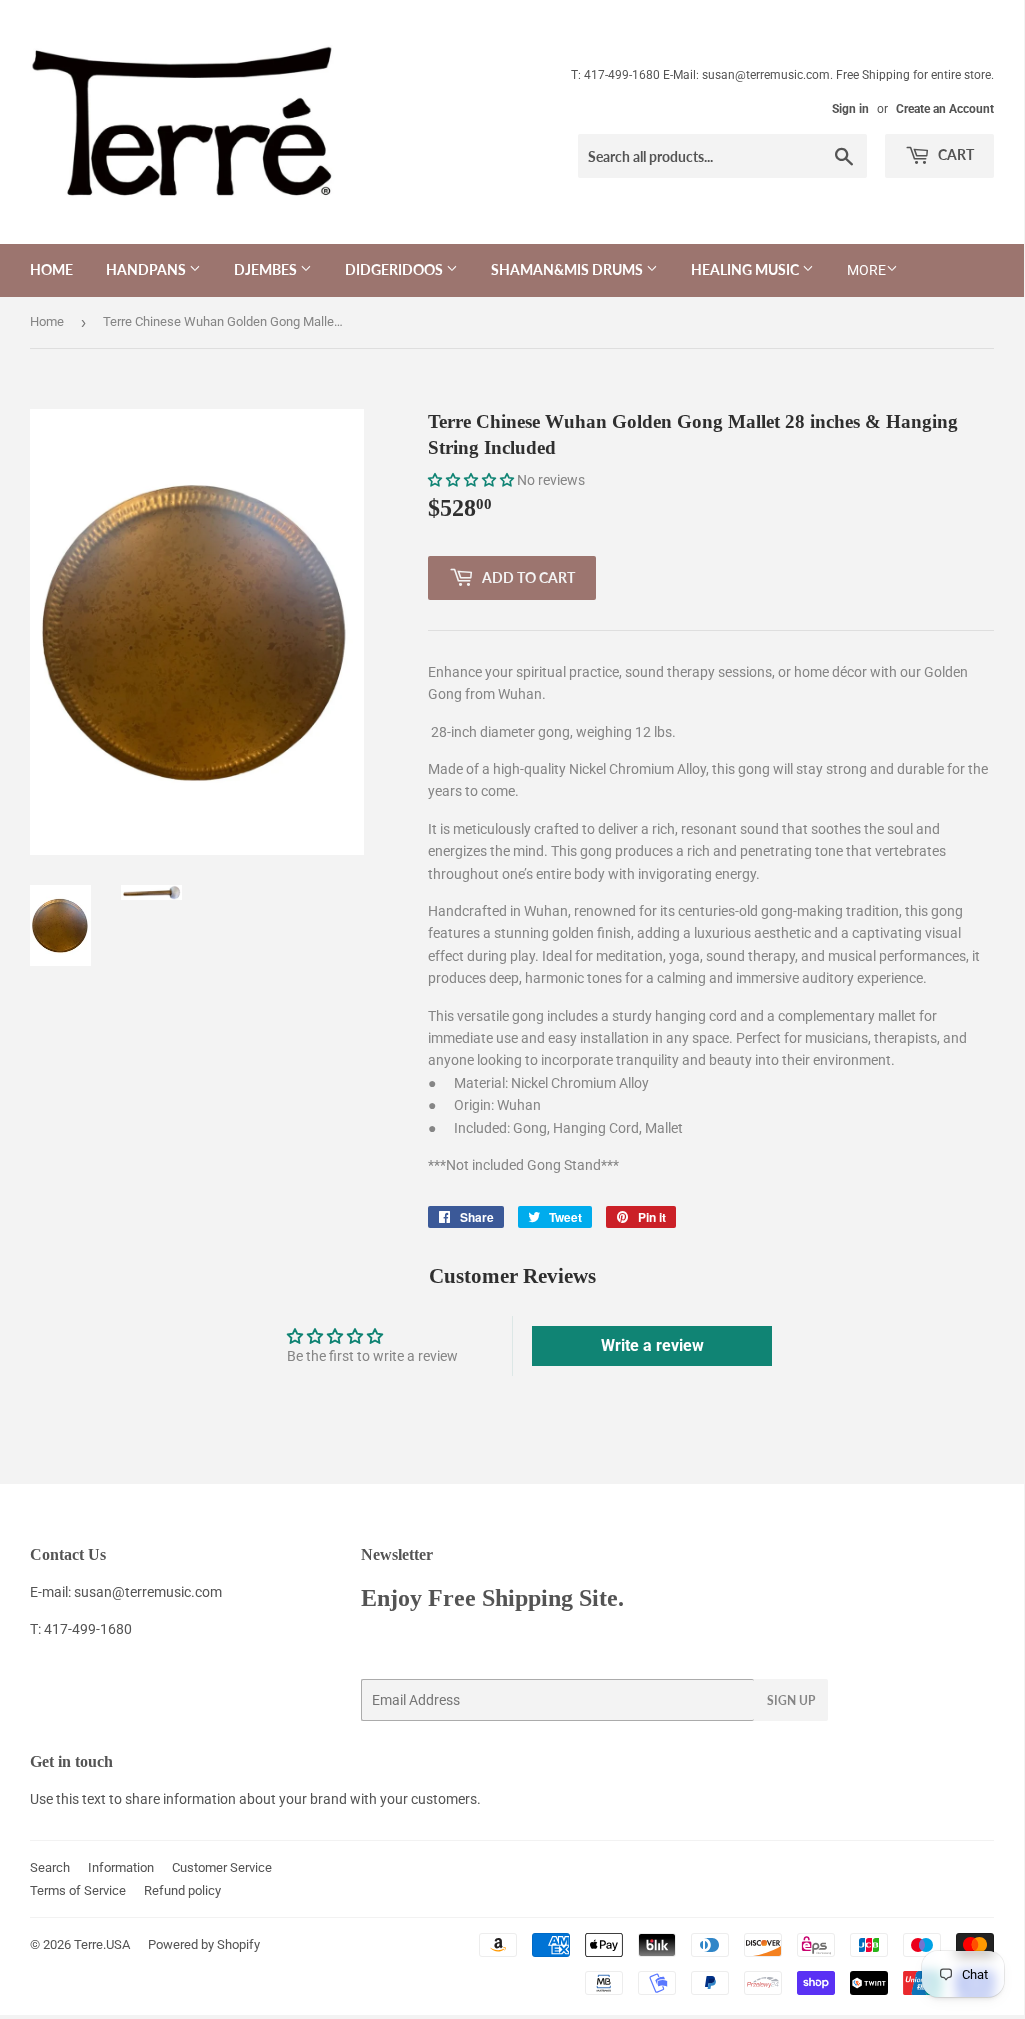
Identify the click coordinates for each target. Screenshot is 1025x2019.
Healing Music (746, 269)
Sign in (850, 109)
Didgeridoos (395, 269)
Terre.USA (102, 1944)
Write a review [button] (652, 1345)
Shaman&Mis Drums (568, 269)
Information (121, 1867)
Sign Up (791, 1700)
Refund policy (182, 1890)
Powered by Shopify (204, 1944)
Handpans (147, 269)
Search (50, 1867)
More (866, 270)
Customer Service (222, 1867)
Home (51, 269)
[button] (472, 480)
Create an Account (945, 109)
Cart (954, 154)
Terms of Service (78, 1890)
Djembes (267, 269)
